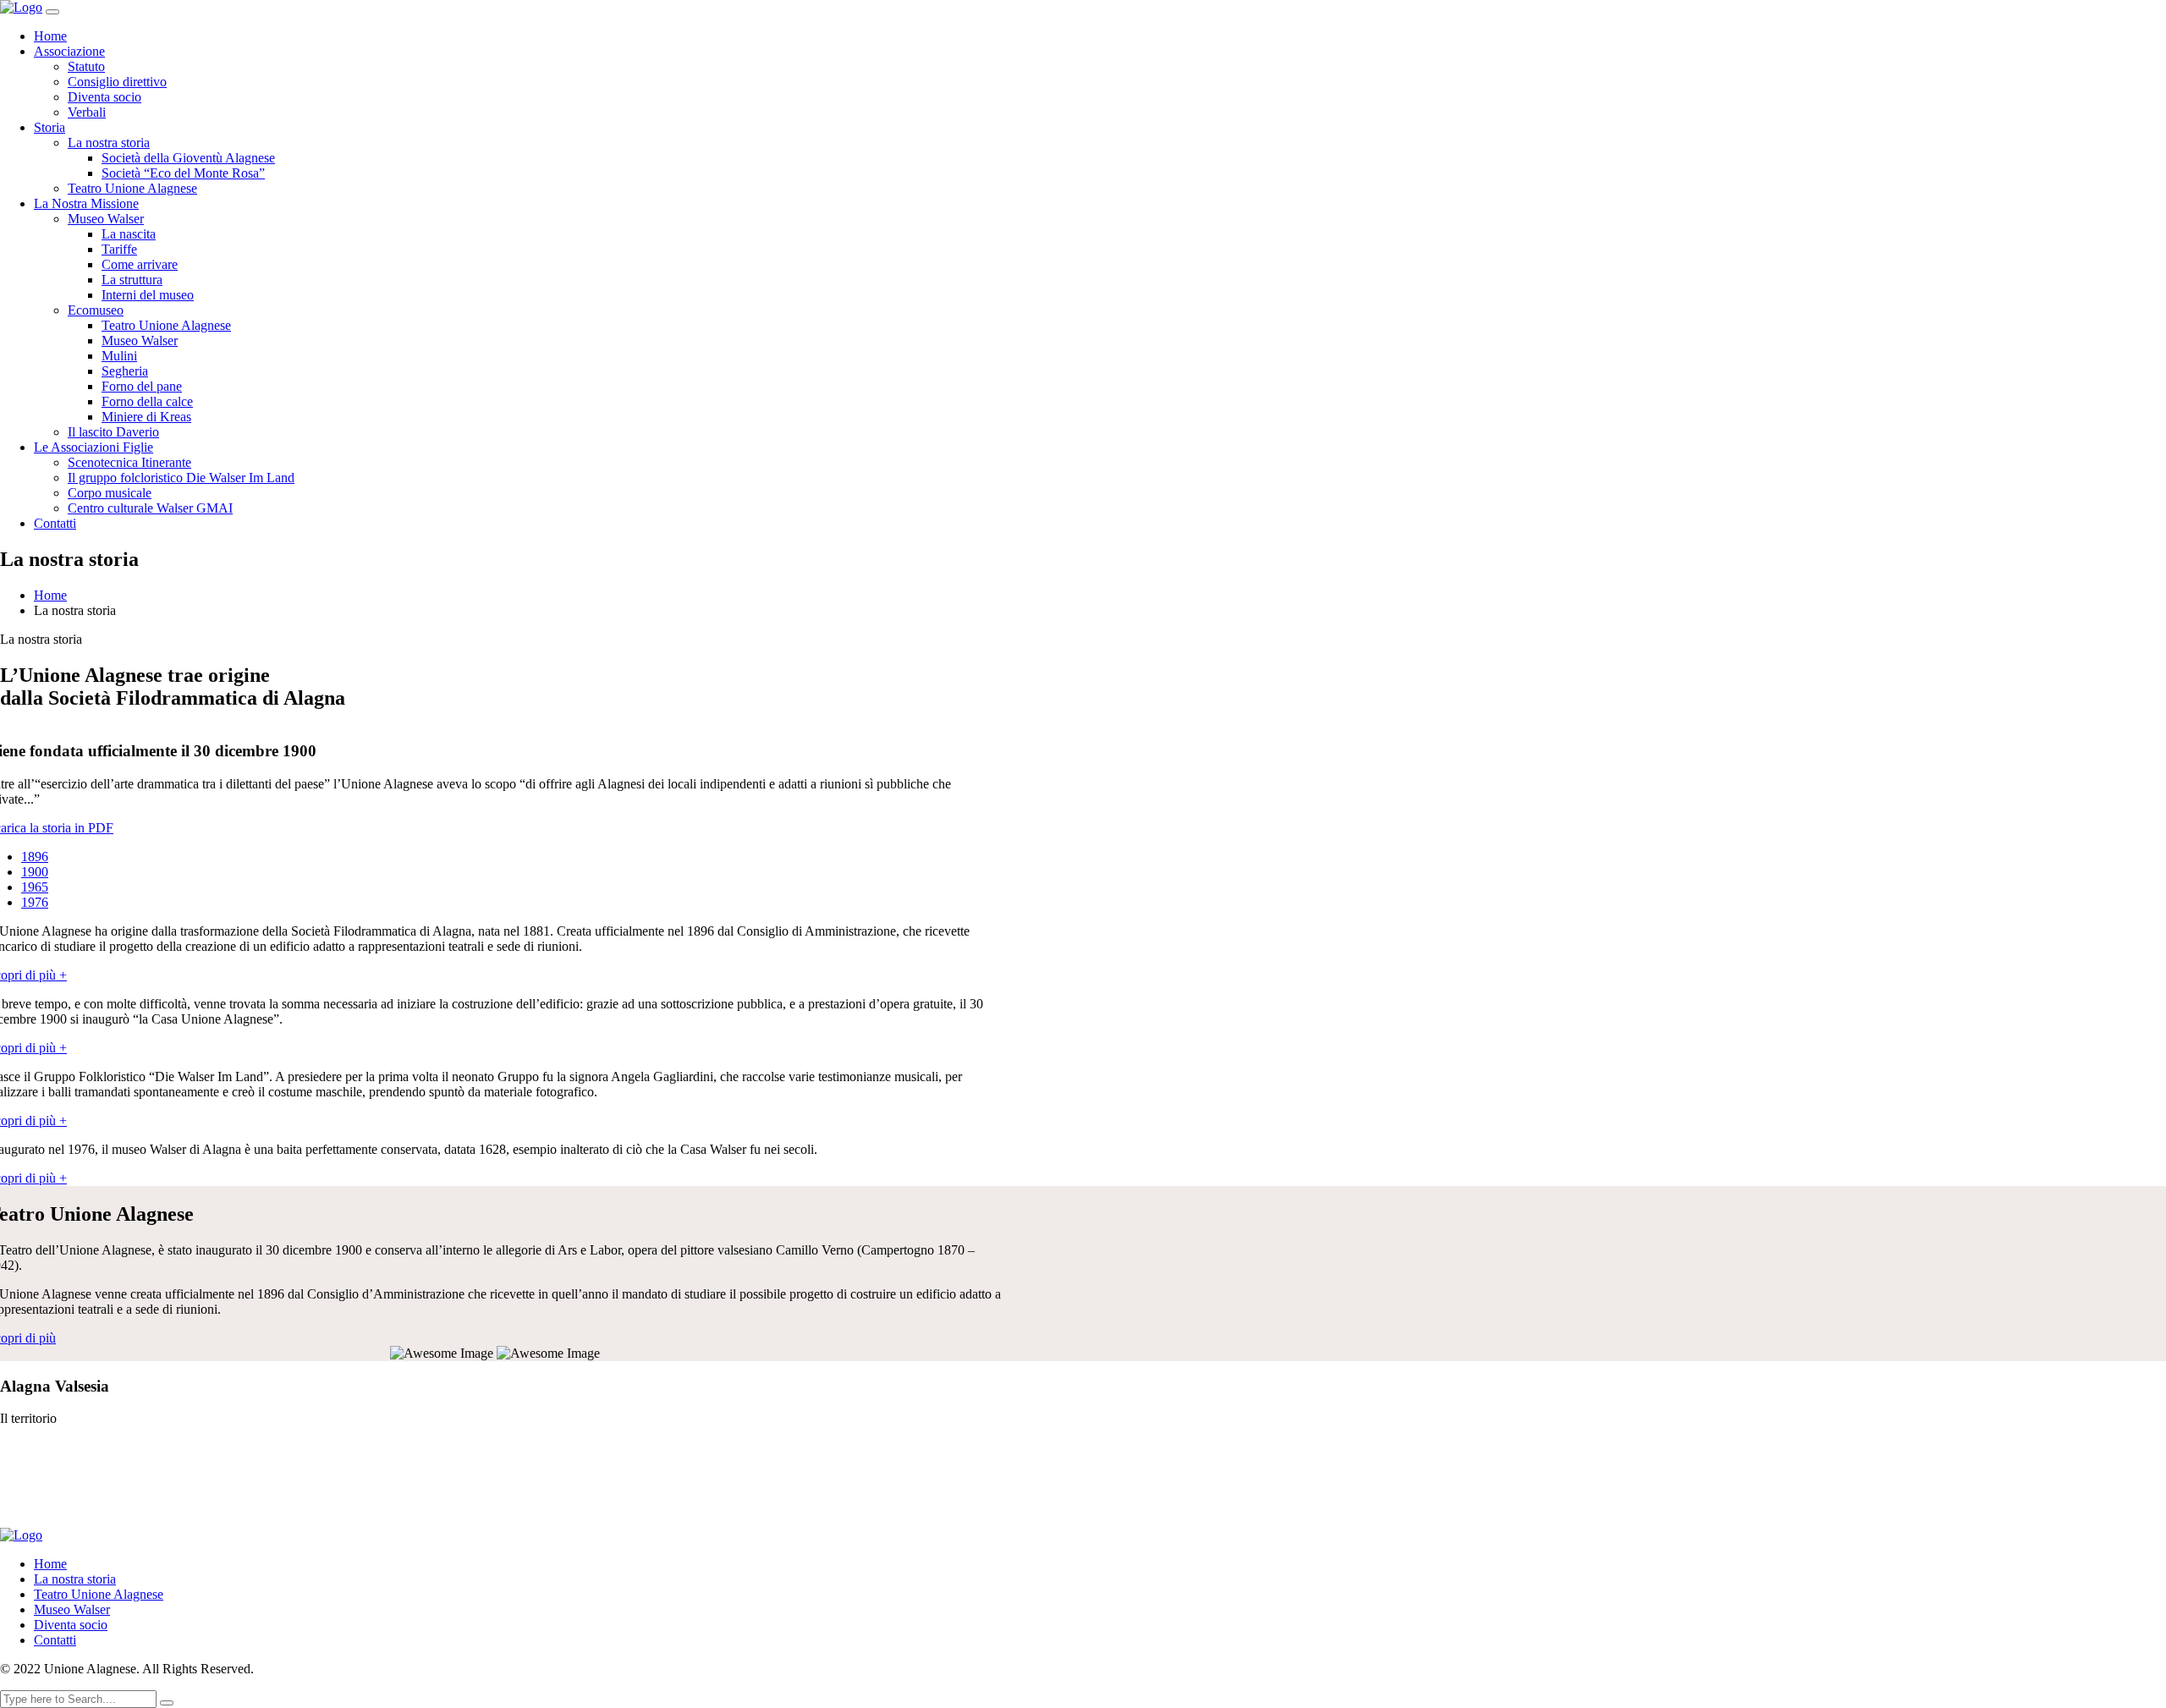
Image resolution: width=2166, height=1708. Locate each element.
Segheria (125, 371)
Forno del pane (142, 386)
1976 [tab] (35, 902)
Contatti (55, 523)
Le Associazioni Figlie (93, 447)
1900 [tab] (35, 872)
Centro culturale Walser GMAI (150, 508)
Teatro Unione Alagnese (132, 188)
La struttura (132, 280)
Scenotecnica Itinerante (129, 462)
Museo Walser (106, 219)
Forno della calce (147, 401)
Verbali (87, 112)
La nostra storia (109, 143)
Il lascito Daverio (113, 432)
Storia (49, 127)
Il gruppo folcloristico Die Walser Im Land (181, 478)
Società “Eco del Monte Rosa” (183, 173)
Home (50, 36)
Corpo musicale (110, 493)
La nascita (129, 234)
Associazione (69, 51)
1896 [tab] (35, 857)
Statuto (86, 66)
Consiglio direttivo (117, 82)
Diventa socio (104, 97)
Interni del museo (148, 295)
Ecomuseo (96, 310)
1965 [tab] (35, 887)
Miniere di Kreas (146, 417)
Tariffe (119, 249)
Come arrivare (140, 264)
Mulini (119, 356)
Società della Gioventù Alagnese (188, 158)
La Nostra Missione (86, 203)
